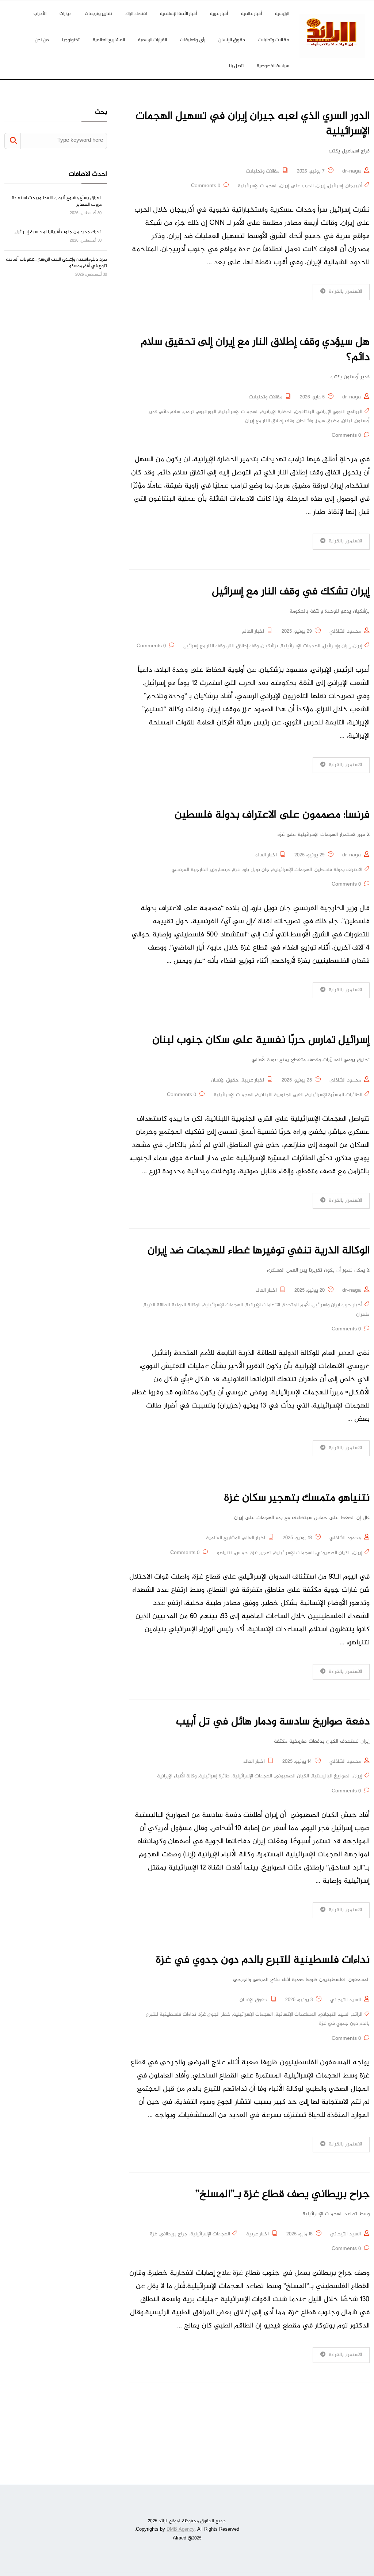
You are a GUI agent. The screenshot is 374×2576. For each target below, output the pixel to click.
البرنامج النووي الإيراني (339, 412)
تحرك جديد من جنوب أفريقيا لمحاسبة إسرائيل (58, 232)
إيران (321, 186)
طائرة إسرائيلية (214, 1776)
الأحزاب (40, 13)
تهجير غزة (261, 1553)
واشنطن (305, 421)
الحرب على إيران (297, 186)
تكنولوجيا (71, 40)
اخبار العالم (253, 632)
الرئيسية (282, 13)
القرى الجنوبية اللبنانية (280, 1095)
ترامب (188, 412)
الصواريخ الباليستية (331, 1776)
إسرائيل (335, 186)
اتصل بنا (236, 66)
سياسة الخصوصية (273, 66)
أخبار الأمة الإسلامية (178, 13)
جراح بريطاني (174, 2234)
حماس (241, 1553)
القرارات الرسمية (152, 40)
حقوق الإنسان (232, 40)
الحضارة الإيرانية (277, 412)
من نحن (42, 40)
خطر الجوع (219, 2015)
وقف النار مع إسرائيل (204, 646)
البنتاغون (305, 412)
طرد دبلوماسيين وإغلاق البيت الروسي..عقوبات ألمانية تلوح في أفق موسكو (56, 263)
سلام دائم (170, 412)
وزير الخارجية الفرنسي (194, 870)
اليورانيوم (207, 412)
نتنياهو (225, 1553)
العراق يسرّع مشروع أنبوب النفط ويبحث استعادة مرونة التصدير (57, 201)
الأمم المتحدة (296, 1305)
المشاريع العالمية (109, 40)
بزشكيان (270, 646)
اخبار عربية (253, 1080)
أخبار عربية (219, 13)
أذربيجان (354, 186)
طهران (363, 1315)
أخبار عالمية (251, 13)
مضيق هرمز (327, 421)
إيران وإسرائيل (337, 646)
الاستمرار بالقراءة (346, 292)
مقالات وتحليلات (274, 40)
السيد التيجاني (346, 2000)
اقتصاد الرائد (136, 13)
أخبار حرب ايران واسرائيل (337, 1305)
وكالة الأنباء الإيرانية (177, 1776)
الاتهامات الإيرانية (263, 1305)
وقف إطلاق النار (243, 646)
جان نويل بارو (256, 870)
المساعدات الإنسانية (296, 2015)
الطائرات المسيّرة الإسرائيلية (334, 1095)
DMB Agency (181, 2530)
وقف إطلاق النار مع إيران (270, 421)
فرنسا (225, 870)
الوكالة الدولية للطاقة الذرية (172, 1305)
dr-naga (352, 171)
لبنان (347, 421)
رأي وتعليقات (193, 40)
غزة (236, 870)
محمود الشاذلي (345, 632)
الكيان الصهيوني (333, 1553)
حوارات (66, 13)
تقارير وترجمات (98, 13)
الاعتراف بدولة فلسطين (338, 870)
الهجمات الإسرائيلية (258, 186)
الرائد (357, 2015)
